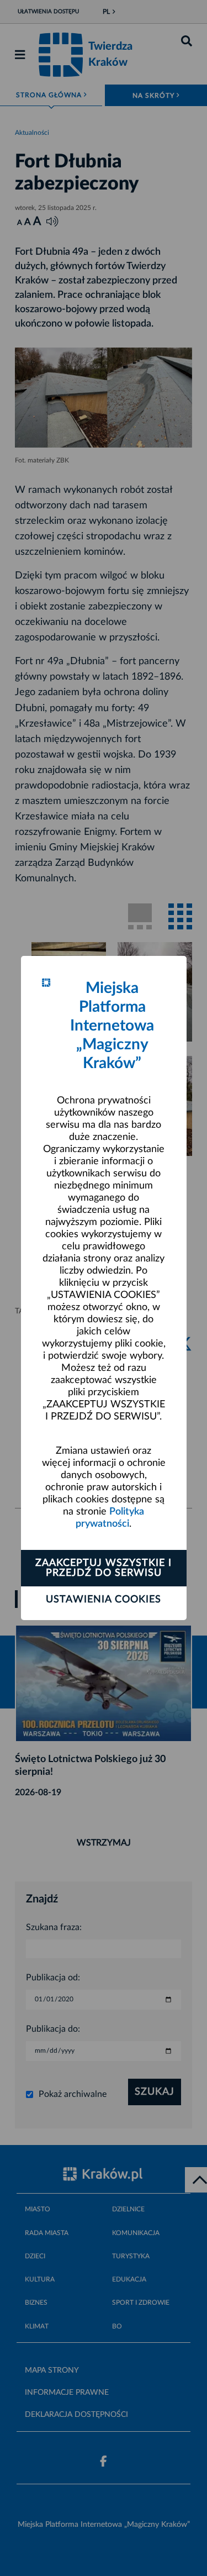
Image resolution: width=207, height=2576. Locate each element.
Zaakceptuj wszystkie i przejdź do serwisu (104, 1568)
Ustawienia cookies (104, 1600)
